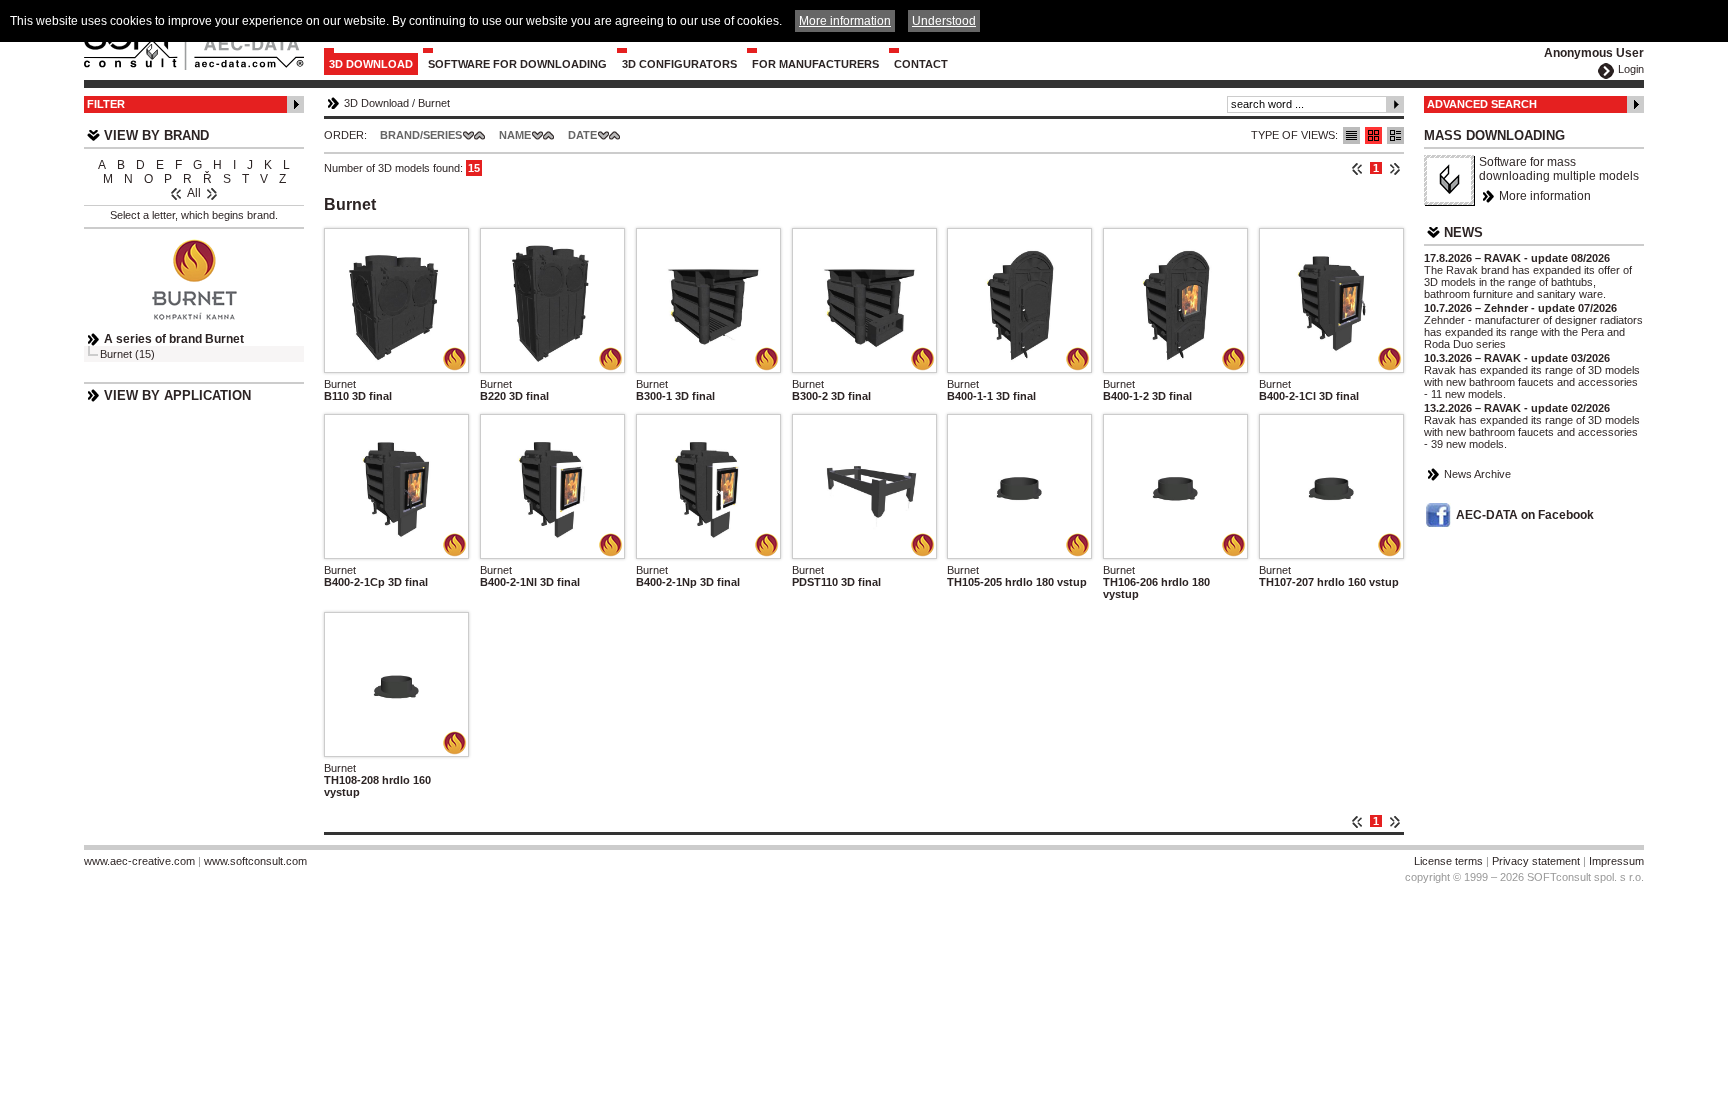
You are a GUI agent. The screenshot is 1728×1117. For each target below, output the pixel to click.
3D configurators (679, 64)
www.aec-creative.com (139, 861)
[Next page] (1394, 168)
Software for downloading (517, 64)
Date (582, 135)
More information (1545, 196)
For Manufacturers (815, 64)
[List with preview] (1373, 135)
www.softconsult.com (255, 861)
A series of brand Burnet (174, 339)
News (1463, 232)
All (194, 193)
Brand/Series (421, 135)
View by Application (177, 395)
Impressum (1616, 861)
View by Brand (156, 135)
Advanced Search (1482, 104)
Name (515, 135)
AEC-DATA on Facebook (1525, 515)
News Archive (1477, 474)
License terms (1448, 861)
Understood (944, 21)
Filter (106, 104)
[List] (1351, 135)
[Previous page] (1357, 168)
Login (1631, 69)
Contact (921, 64)
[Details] (1395, 135)
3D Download (371, 64)
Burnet (434, 103)
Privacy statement (1536, 861)
